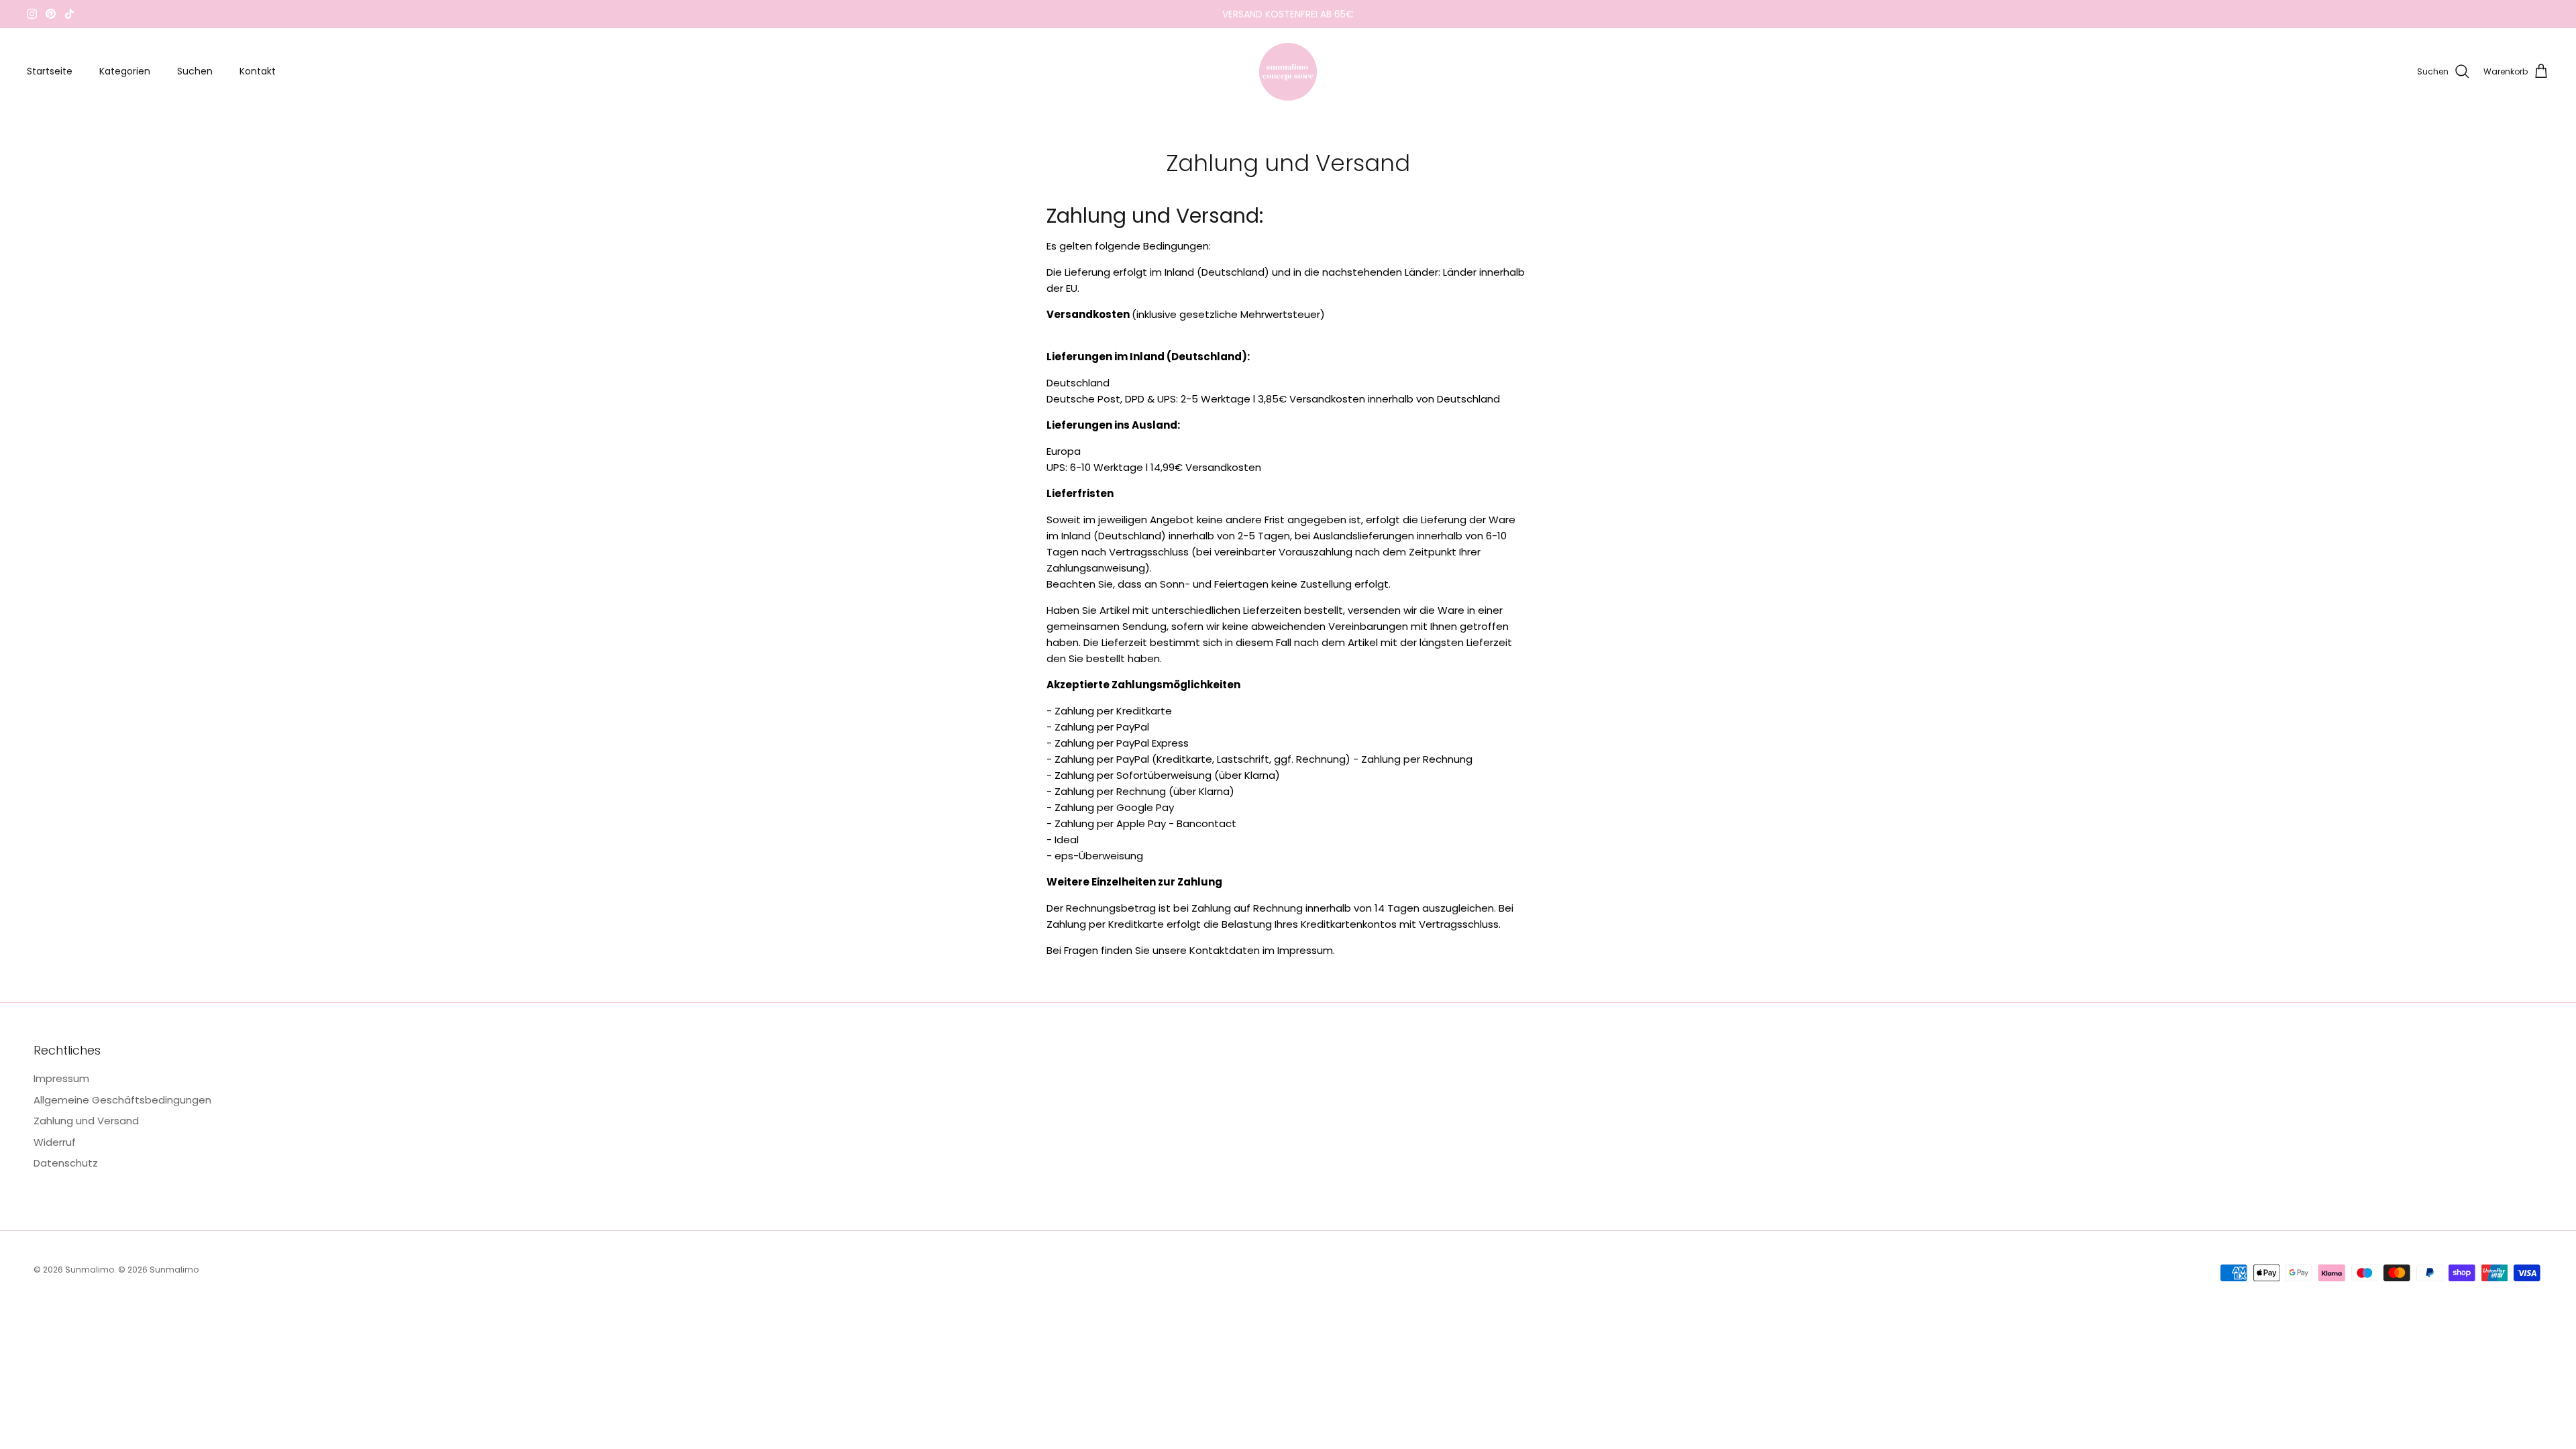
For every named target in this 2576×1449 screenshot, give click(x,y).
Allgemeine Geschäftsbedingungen (122, 1100)
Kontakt (258, 71)
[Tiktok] (69, 14)
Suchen (195, 71)
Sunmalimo (90, 1270)
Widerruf (55, 1142)
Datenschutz (66, 1163)
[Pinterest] (51, 14)
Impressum (61, 1078)
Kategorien (125, 71)
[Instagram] (32, 14)
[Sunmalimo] (1288, 72)
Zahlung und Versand (86, 1121)
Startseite (50, 71)
